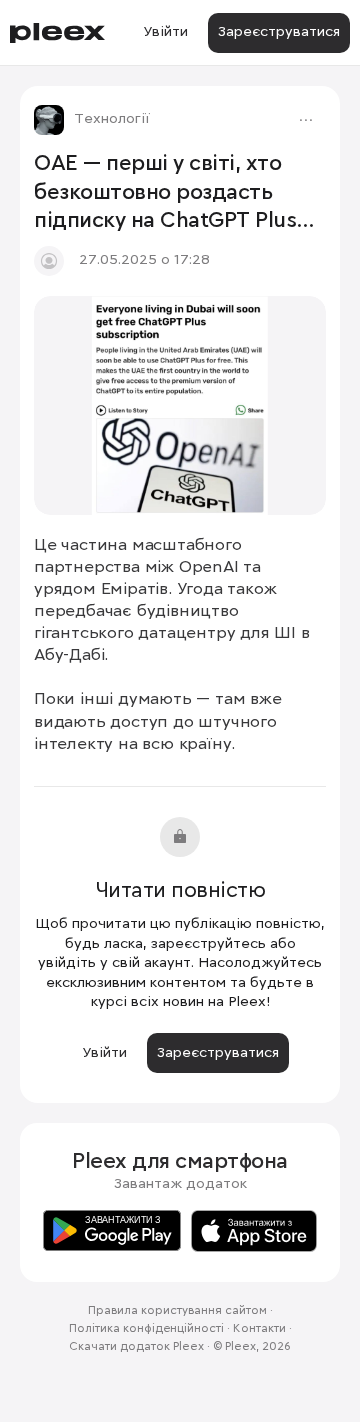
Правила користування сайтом (177, 1311)
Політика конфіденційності (146, 1329)
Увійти (165, 32)
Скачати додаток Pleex (136, 1347)
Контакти (259, 1329)
